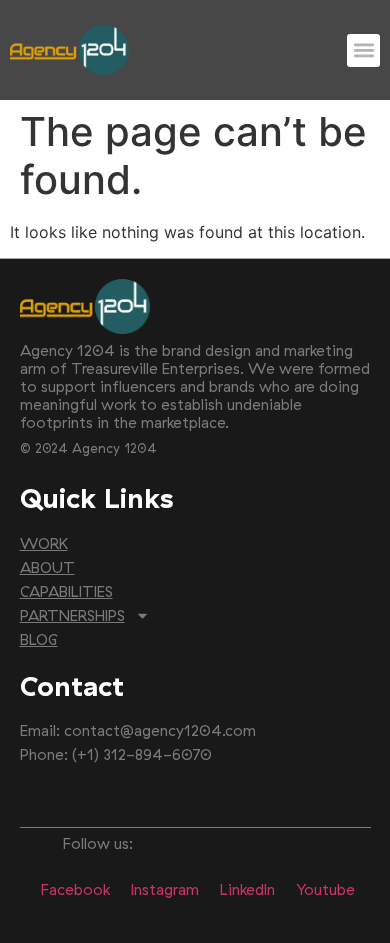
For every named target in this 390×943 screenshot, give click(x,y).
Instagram (165, 889)
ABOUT (47, 567)
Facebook (75, 889)
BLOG (39, 639)
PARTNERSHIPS (72, 615)
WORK (44, 543)
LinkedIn (247, 889)
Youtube (325, 889)
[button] (363, 50)
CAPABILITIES (66, 591)
